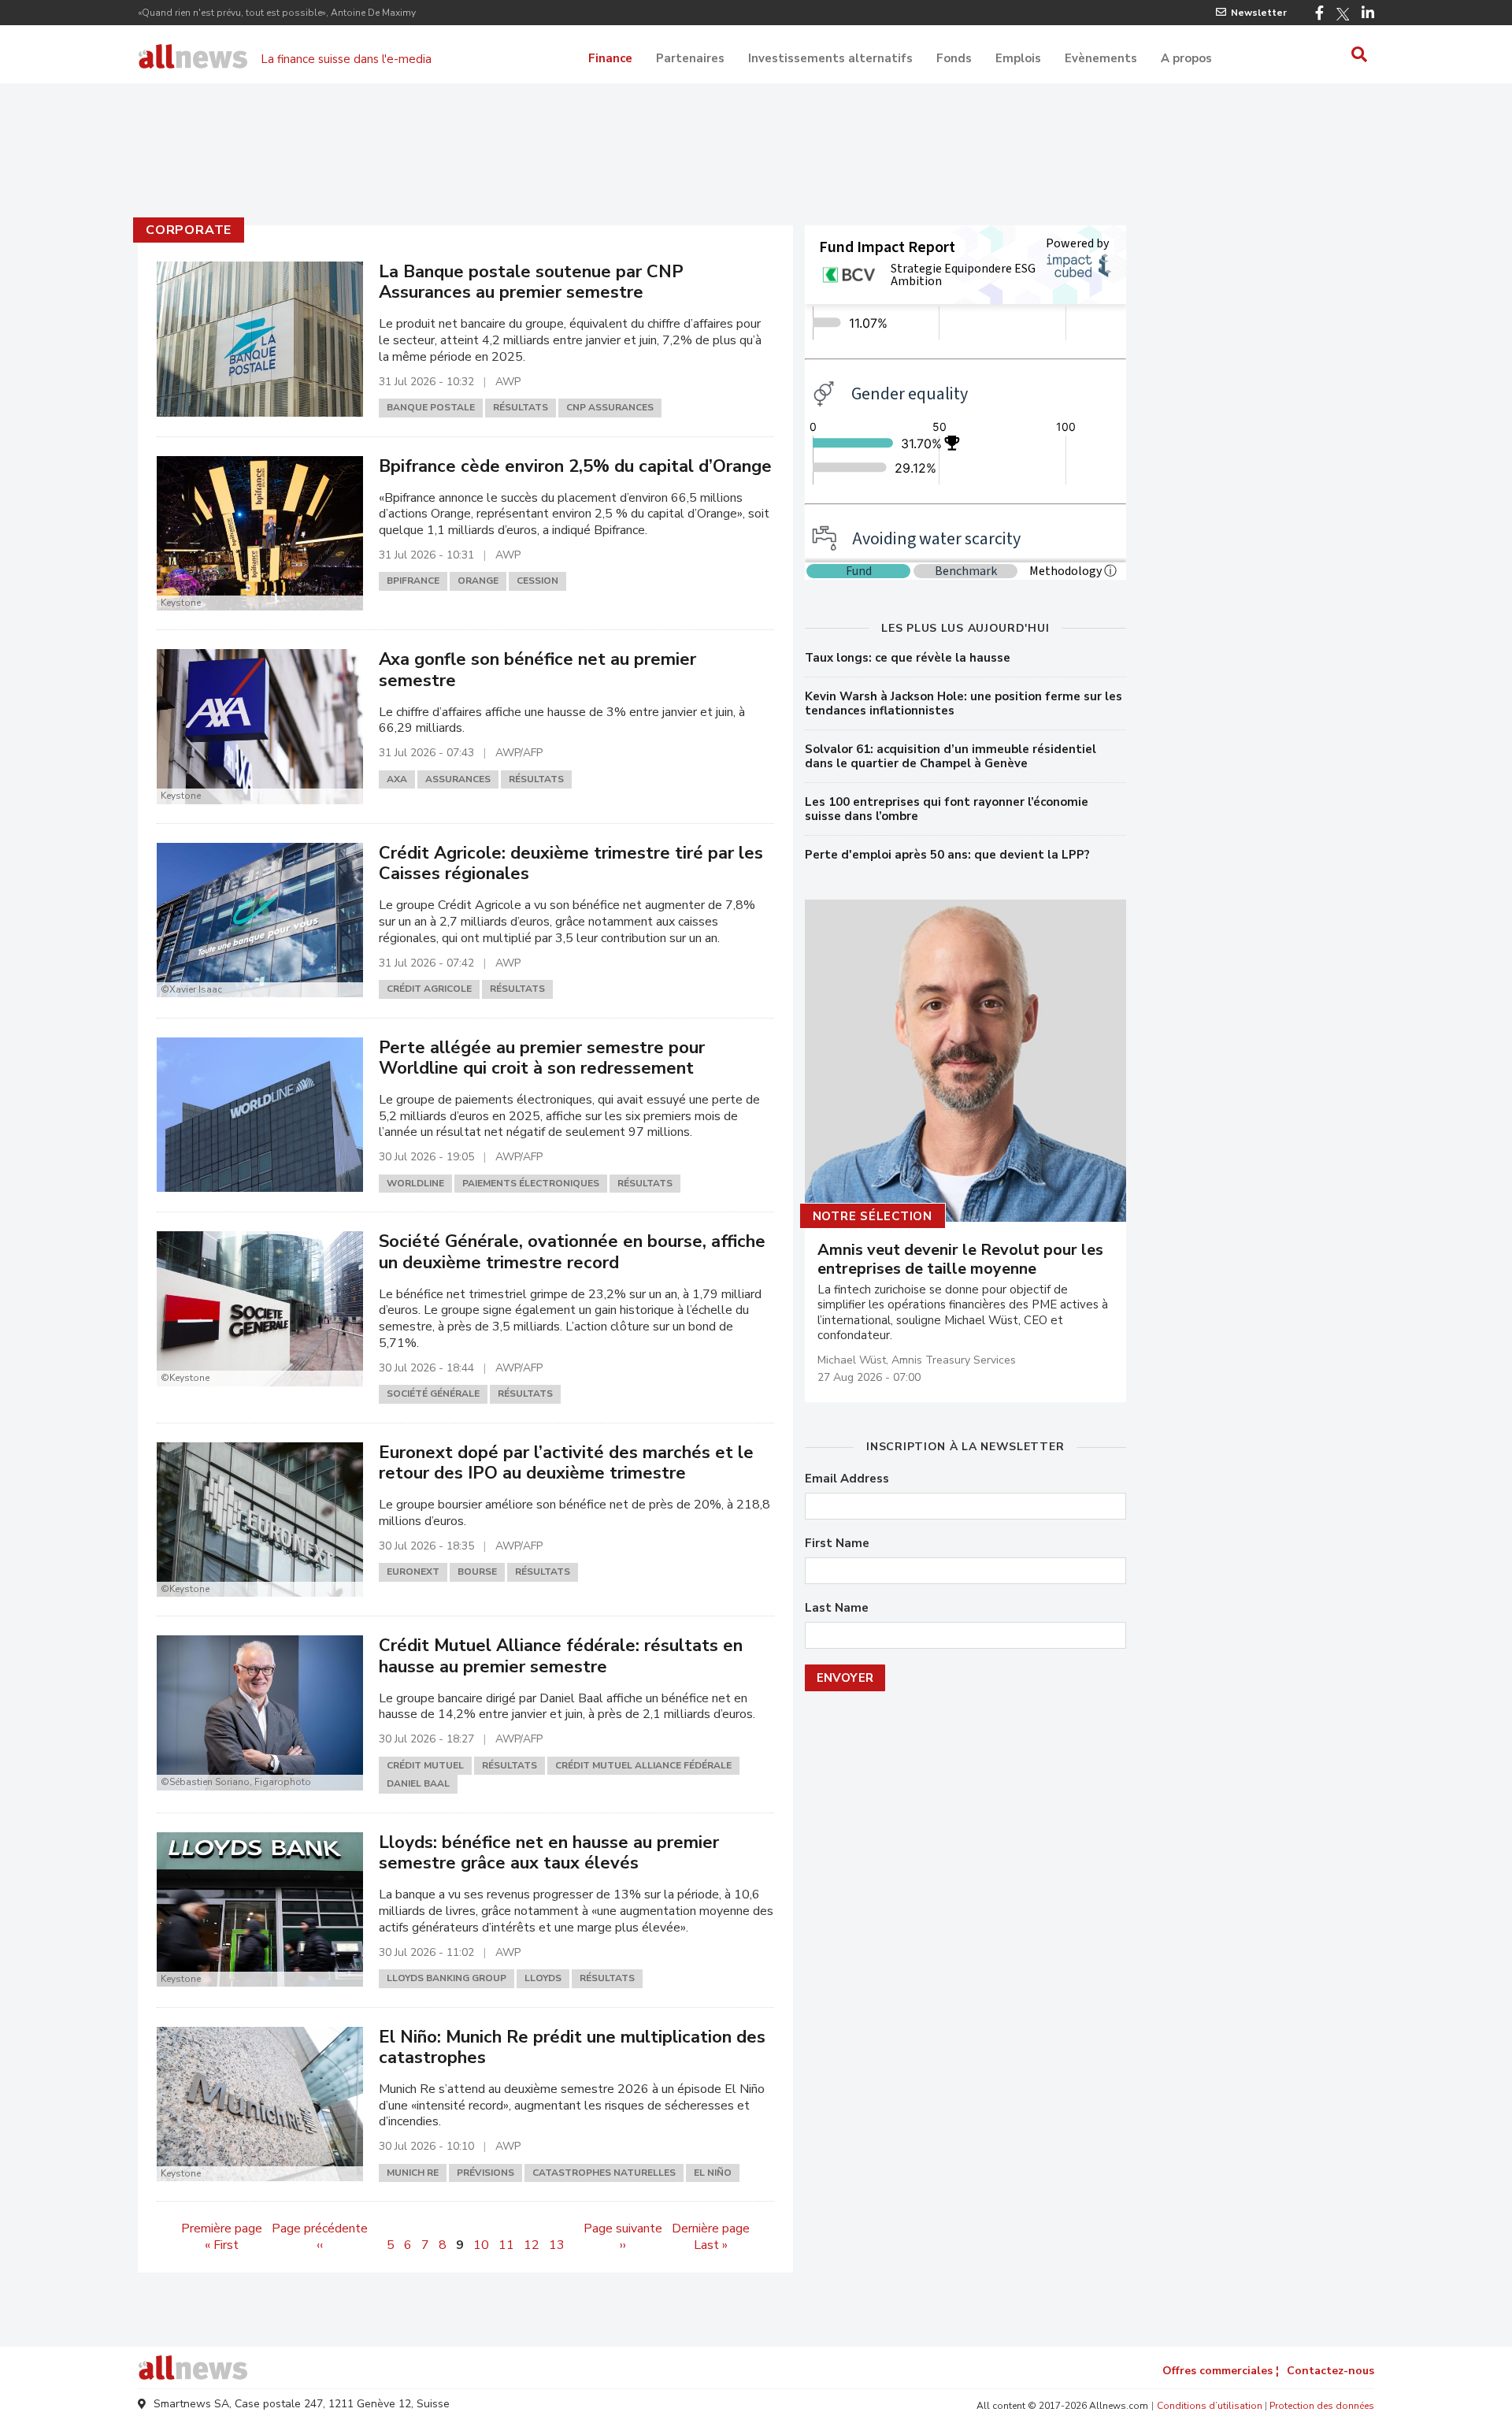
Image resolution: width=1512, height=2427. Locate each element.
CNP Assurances (610, 407)
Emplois (1018, 58)
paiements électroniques (531, 1183)
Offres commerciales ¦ (1221, 2371)
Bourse (477, 1572)
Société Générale (433, 1393)
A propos (1186, 58)
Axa (397, 779)
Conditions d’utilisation (1210, 2406)
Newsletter (1259, 13)
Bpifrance (413, 581)
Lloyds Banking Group (447, 1978)
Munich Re (413, 2173)
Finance (610, 58)
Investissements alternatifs (830, 58)
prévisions (485, 2173)
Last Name (837, 1608)
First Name (837, 1544)
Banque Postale (431, 407)
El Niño (713, 2173)
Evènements (1101, 58)
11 (506, 2245)
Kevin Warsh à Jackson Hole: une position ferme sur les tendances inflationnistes (964, 703)
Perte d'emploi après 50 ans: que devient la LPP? (947, 855)
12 (532, 2245)
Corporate (189, 230)
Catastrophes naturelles (604, 2173)
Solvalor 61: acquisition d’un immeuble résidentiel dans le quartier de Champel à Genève (951, 756)
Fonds (954, 58)
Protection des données (1322, 2406)
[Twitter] (1343, 14)
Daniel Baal (418, 1783)
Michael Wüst (852, 1360)
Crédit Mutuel (425, 1765)
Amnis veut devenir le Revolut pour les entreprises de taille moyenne (960, 1260)
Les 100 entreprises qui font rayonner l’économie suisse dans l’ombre (947, 809)
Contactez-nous (1330, 2371)
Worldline (415, 1183)
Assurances (458, 779)
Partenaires (690, 58)
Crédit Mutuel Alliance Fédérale (643, 1765)
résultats (521, 407)
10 (481, 2245)
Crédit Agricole (429, 989)
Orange (478, 581)
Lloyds (543, 1978)
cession (537, 581)
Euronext (413, 1572)
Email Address (847, 1479)
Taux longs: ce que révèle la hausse (908, 658)
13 (557, 2245)
